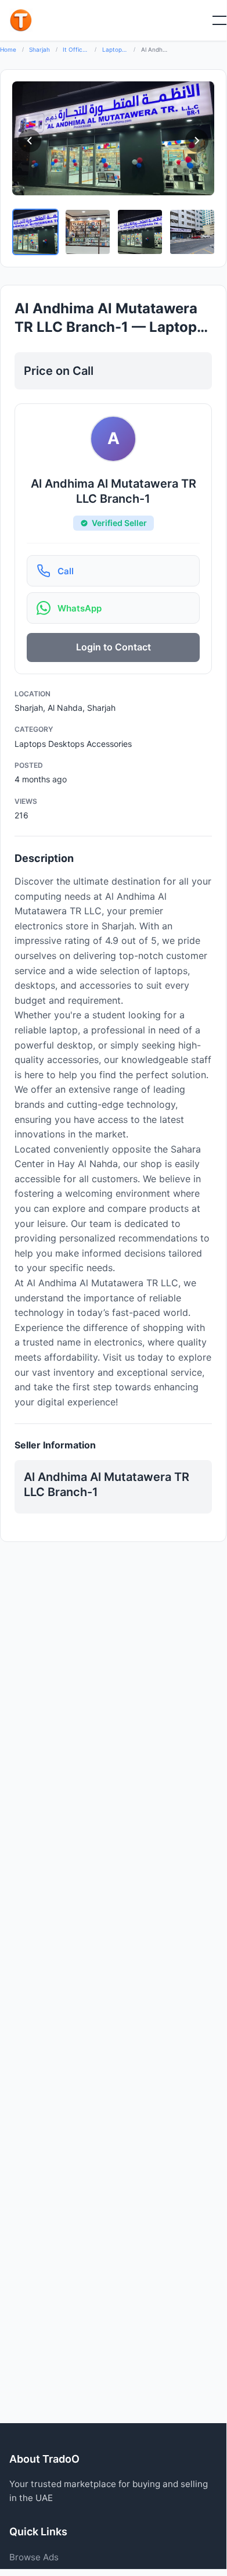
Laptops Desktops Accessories (115, 49)
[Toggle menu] (212, 20)
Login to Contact (113, 647)
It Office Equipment (76, 49)
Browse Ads (34, 2557)
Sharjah (39, 49)
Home (8, 49)
